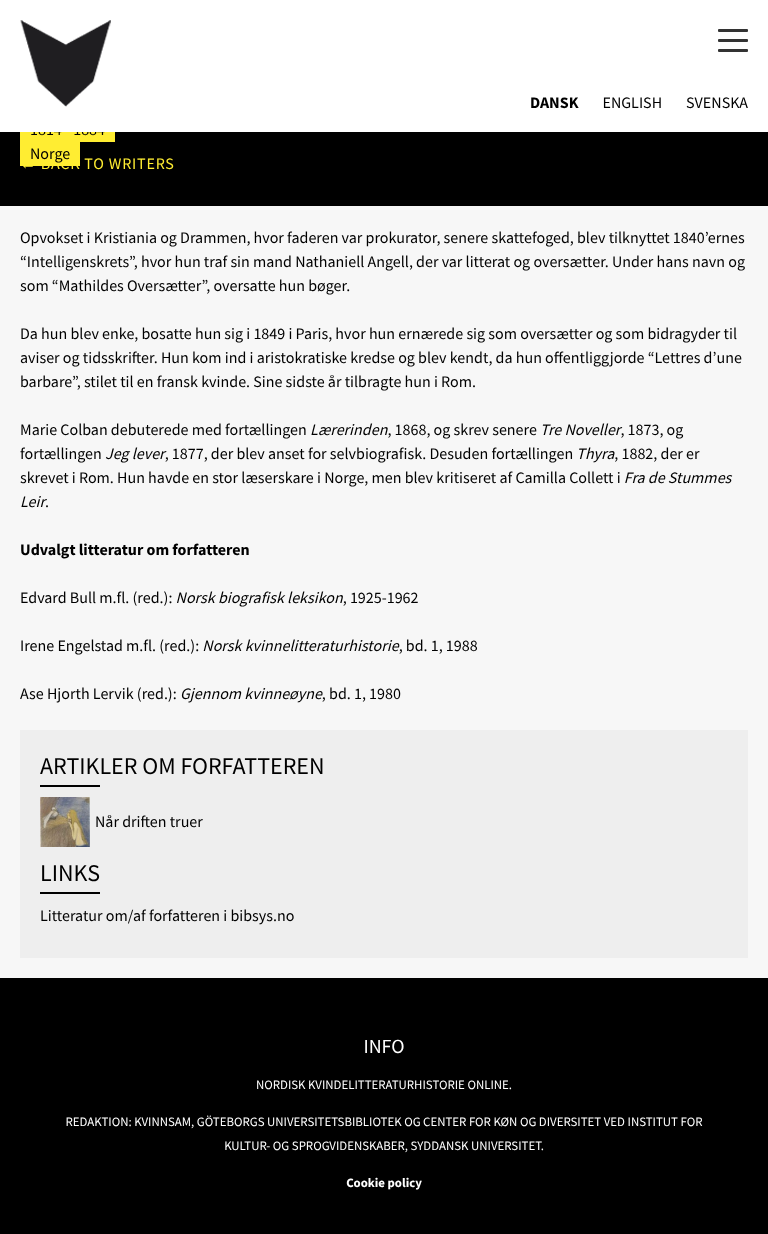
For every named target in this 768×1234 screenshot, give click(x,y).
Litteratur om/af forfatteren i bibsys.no (167, 916)
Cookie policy (384, 1183)
